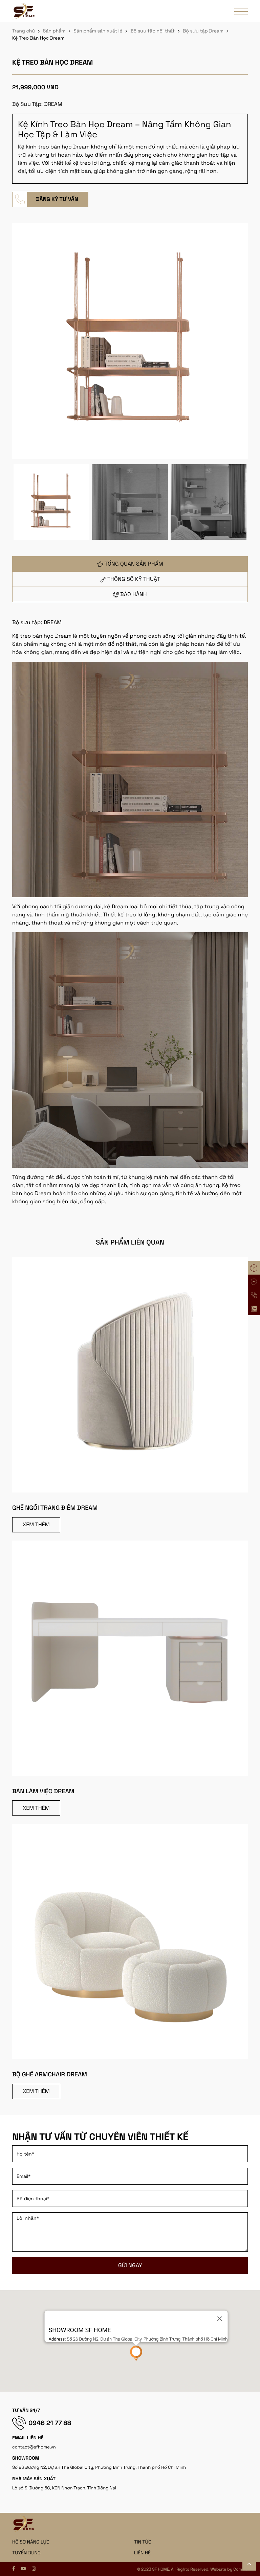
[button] (136, 2353)
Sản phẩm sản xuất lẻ (98, 31)
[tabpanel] (130, 912)
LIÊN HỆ (142, 2553)
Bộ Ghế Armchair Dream (50, 2075)
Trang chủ (24, 31)
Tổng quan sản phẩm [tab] (134, 564)
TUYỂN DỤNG (26, 2553)
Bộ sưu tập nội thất (153, 31)
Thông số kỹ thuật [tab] (134, 579)
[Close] (219, 2319)
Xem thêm (36, 1524)
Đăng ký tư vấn (57, 199)
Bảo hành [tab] (134, 594)
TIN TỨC (143, 2542)
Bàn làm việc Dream (43, 1791)
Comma (241, 2569)
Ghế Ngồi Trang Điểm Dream (55, 1508)
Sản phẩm (54, 31)
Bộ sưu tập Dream (203, 31)
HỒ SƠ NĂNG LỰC (31, 2542)
